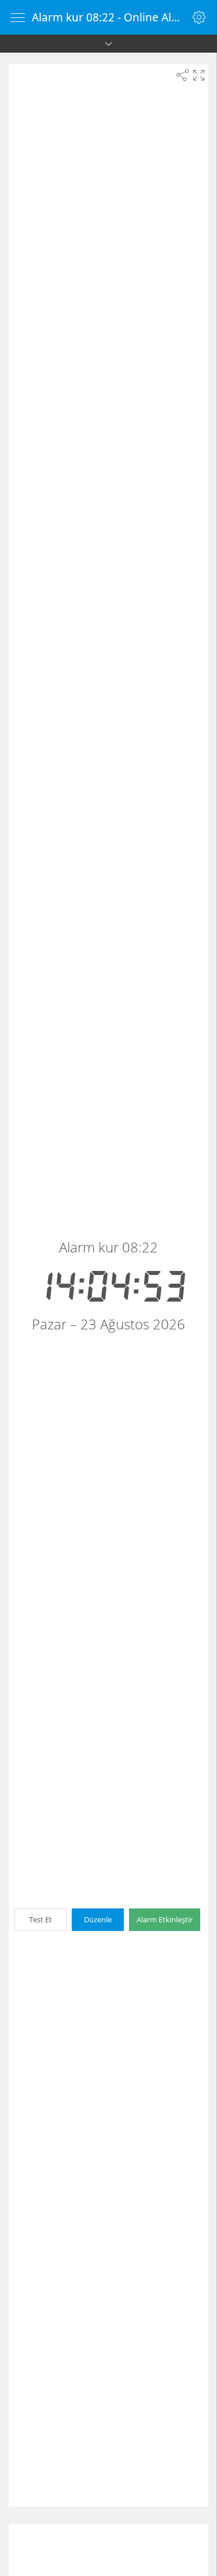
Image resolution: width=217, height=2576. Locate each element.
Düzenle (98, 1919)
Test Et (41, 1919)
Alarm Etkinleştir (165, 1919)
